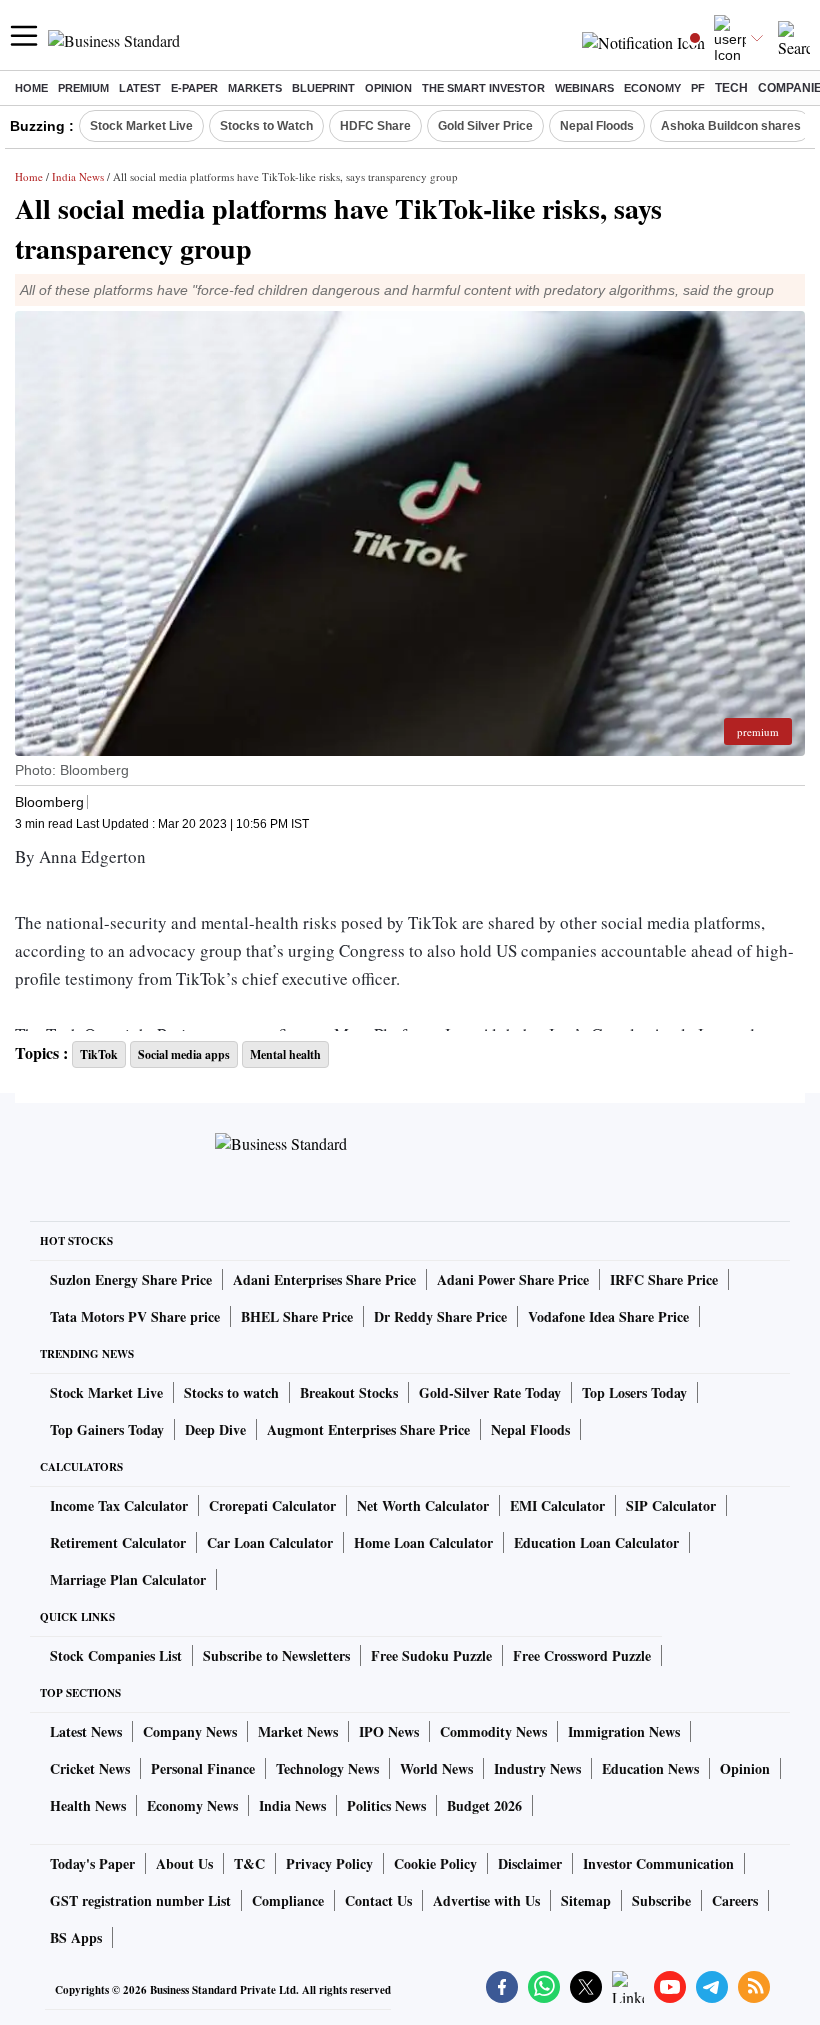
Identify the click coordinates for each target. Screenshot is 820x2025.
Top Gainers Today (107, 1429)
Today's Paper (92, 1863)
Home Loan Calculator (423, 1542)
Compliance (288, 1900)
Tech (731, 88)
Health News (88, 1805)
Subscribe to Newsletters (276, 1655)
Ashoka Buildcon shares (731, 126)
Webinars (584, 88)
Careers (735, 1900)
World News (436, 1768)
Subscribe (661, 1900)
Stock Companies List (116, 1655)
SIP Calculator (671, 1505)
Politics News (386, 1805)
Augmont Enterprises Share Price (368, 1429)
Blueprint (323, 88)
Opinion (388, 88)
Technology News (327, 1768)
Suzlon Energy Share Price (131, 1279)
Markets (255, 88)
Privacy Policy (329, 1863)
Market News (298, 1731)
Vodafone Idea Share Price (608, 1316)
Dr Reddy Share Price (440, 1316)
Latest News (86, 1731)
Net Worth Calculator (423, 1505)
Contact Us (378, 1900)
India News (78, 176)
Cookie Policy (435, 1863)
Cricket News (90, 1768)
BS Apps (76, 1937)
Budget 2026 (484, 1805)
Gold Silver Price (485, 126)
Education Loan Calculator (596, 1542)
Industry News (537, 1768)
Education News (650, 1768)
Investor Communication (658, 1863)
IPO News (389, 1731)
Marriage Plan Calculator (128, 1579)
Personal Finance (203, 1768)
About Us (184, 1863)
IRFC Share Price (664, 1279)
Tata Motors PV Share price (135, 1316)
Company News (190, 1731)
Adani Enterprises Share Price (324, 1279)
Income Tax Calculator (119, 1505)
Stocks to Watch (266, 126)
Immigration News (624, 1731)
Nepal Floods (597, 126)
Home (31, 88)
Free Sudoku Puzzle (431, 1655)
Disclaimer (530, 1863)
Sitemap (586, 1900)
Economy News (192, 1805)
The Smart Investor (483, 88)
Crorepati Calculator (272, 1505)
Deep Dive (215, 1429)
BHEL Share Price (297, 1316)
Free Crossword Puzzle (582, 1655)
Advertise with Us (486, 1900)
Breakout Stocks (349, 1392)
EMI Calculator (557, 1505)
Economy (652, 88)
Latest (140, 88)
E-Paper (194, 88)
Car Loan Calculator (270, 1542)
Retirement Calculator (118, 1542)
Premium (83, 88)
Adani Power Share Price (513, 1279)
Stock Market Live (141, 126)
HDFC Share (375, 126)
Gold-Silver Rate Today (490, 1392)
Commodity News (493, 1731)
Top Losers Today (634, 1392)
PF (698, 88)
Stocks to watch (231, 1392)
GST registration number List (140, 1900)
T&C (249, 1863)
